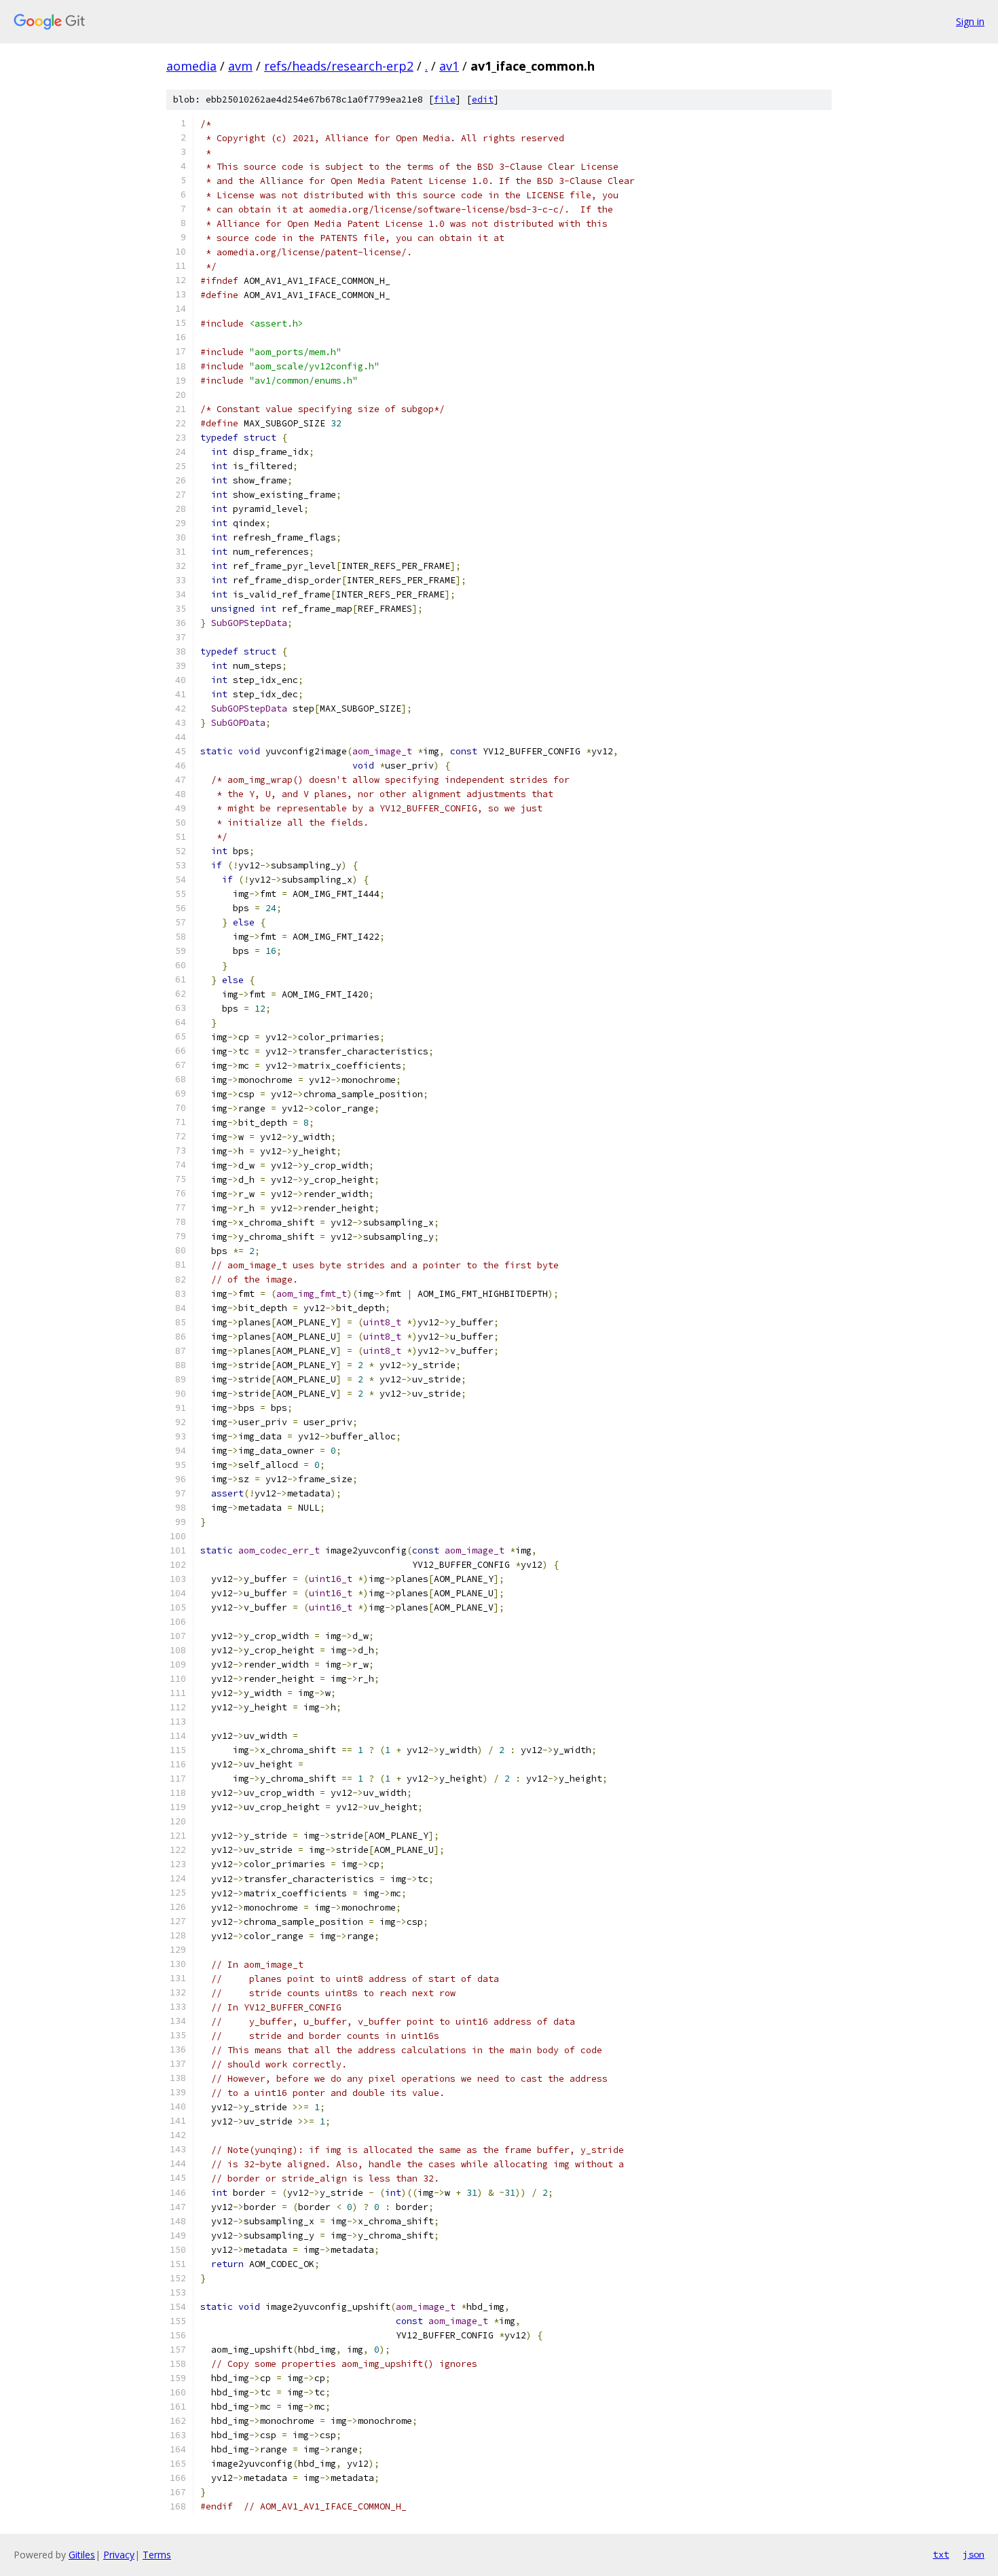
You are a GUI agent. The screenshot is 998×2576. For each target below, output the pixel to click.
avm (240, 66)
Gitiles (82, 2555)
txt (941, 2554)
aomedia (191, 66)
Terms (157, 2555)
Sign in (970, 21)
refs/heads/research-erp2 (339, 66)
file (445, 99)
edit (483, 99)
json (974, 2554)
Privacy (119, 2555)
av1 (449, 66)
